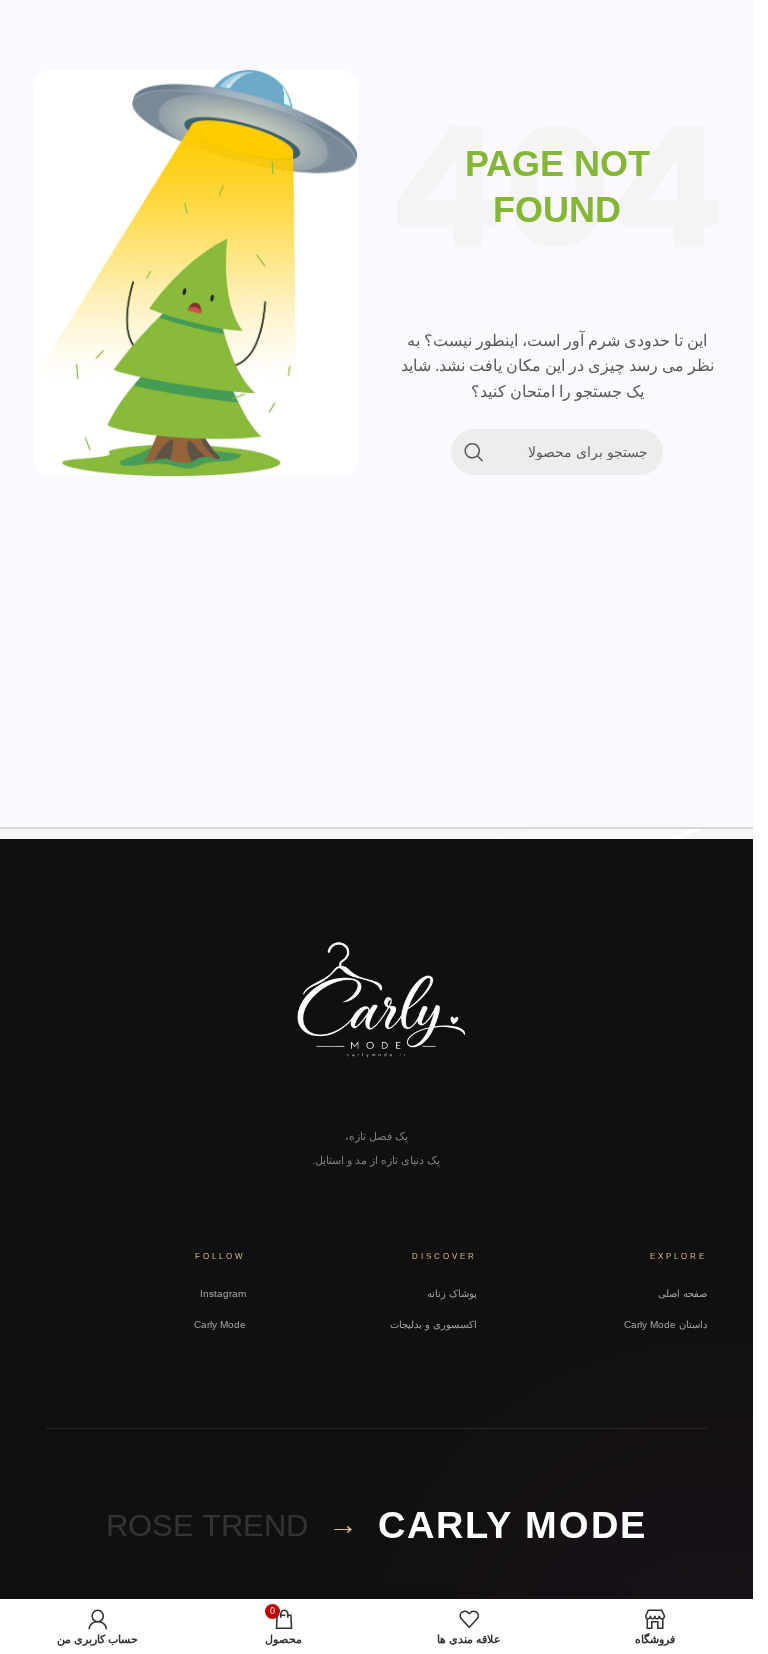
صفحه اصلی (682, 1293)
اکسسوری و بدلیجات (433, 1324)
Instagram (223, 1293)
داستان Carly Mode (665, 1324)
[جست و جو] (474, 452)
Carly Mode (220, 1324)
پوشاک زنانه (452, 1293)
